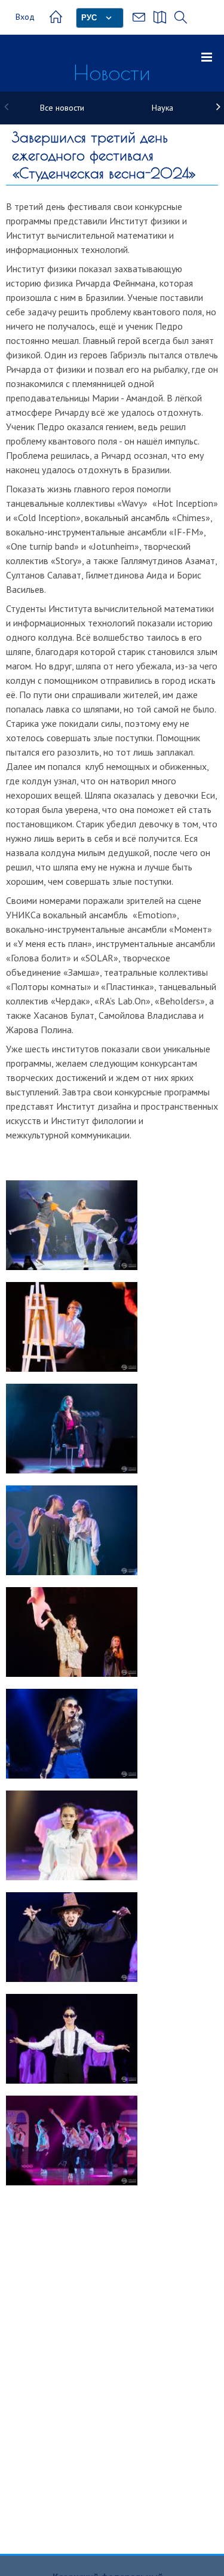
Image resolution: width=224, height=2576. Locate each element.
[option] (62, 108)
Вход (25, 17)
